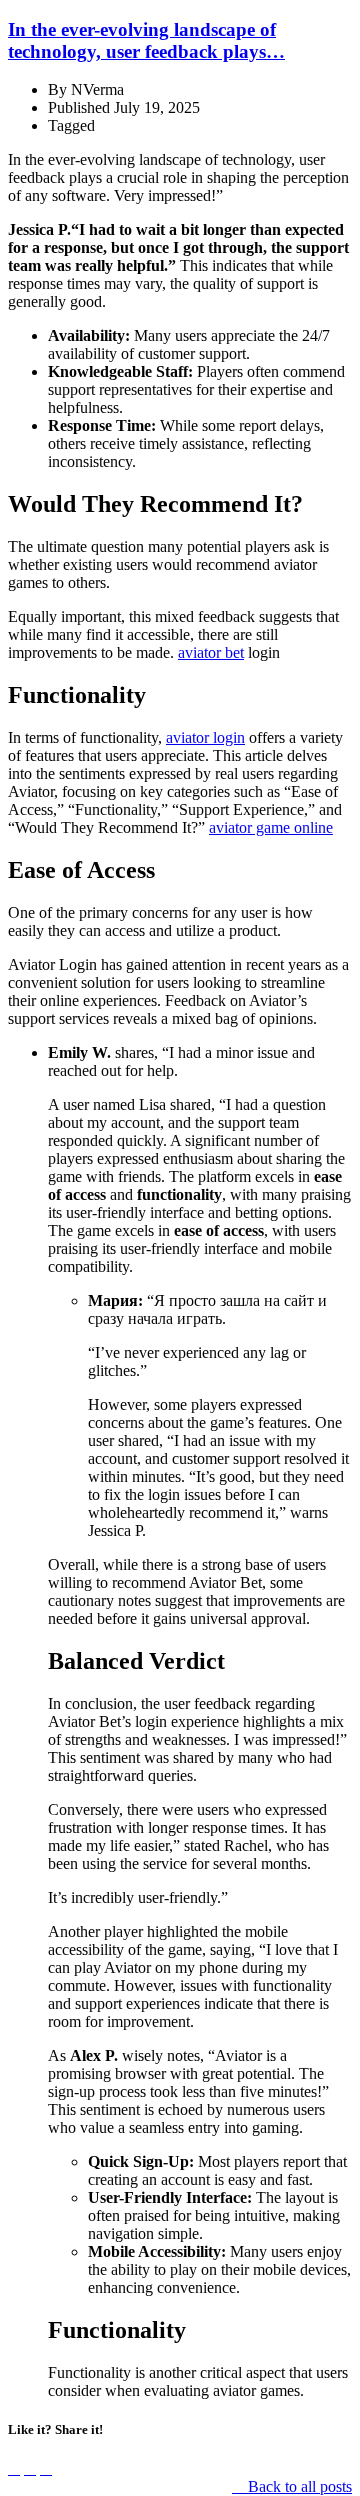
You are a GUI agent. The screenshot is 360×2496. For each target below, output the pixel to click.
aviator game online (271, 827)
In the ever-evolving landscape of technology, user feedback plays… (146, 40)
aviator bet (211, 652)
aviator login (205, 737)
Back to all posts (298, 2486)
